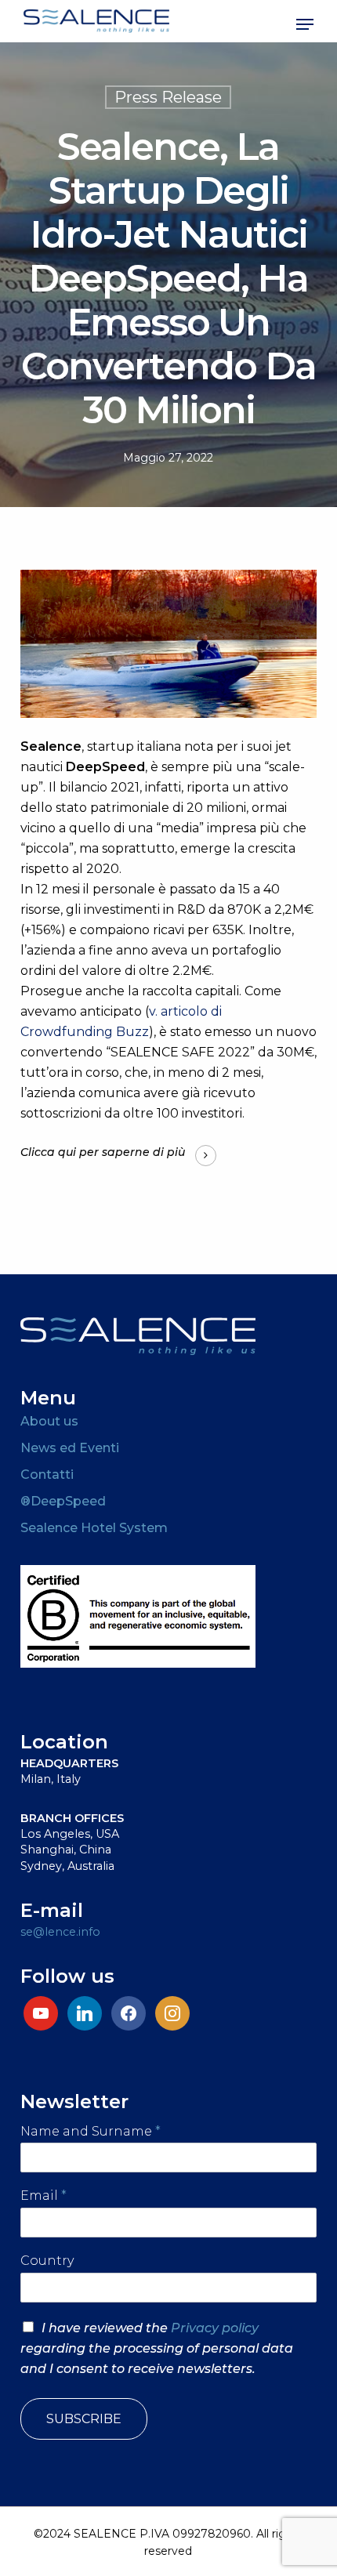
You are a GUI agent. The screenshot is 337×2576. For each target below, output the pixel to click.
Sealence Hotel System (94, 1528)
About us (49, 1421)
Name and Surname (91, 2131)
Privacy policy (215, 2328)
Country (47, 2261)
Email (43, 2196)
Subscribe (84, 2419)
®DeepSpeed (63, 1501)
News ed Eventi (70, 1448)
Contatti (47, 1475)
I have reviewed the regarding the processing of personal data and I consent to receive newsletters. (157, 2348)
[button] (305, 24)
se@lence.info (60, 1932)
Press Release (168, 97)
